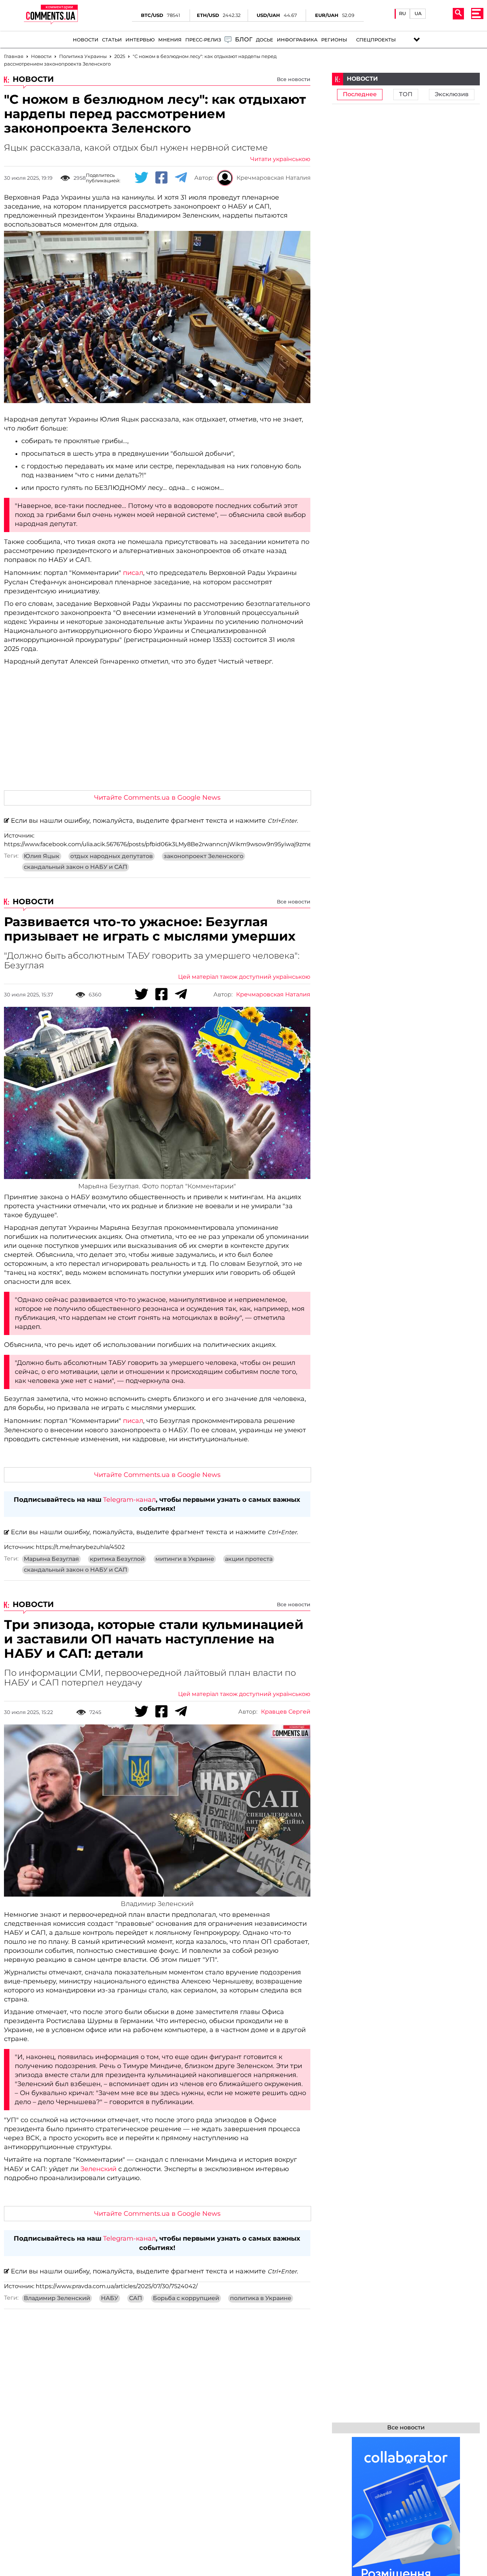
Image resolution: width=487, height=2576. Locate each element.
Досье (265, 40)
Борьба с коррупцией (186, 2298)
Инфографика (297, 40)
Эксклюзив (452, 94)
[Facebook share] (161, 178)
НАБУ (110, 2298)
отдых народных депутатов (112, 856)
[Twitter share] (141, 178)
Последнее (360, 94)
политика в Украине (261, 2298)
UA (418, 14)
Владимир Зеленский (57, 2298)
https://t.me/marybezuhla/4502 (80, 1547)
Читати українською (280, 159)
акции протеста (249, 1559)
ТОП (406, 94)
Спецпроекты (376, 40)
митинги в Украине (185, 1559)
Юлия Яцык (42, 856)
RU (402, 14)
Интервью (140, 40)
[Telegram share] (181, 178)
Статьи (112, 40)
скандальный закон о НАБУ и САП (76, 867)
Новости (86, 40)
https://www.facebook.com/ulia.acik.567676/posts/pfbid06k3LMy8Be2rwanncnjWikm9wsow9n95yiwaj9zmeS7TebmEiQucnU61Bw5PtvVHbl (204, 844)
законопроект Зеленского (203, 856)
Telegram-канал (129, 1500)
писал (133, 573)
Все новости (294, 79)
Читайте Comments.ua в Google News (157, 798)
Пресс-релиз (203, 40)
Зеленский (98, 2169)
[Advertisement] (157, 731)
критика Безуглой (117, 1559)
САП (136, 2298)
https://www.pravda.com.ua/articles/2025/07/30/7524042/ (117, 2286)
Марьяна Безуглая (51, 1559)
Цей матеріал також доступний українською (244, 977)
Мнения (170, 40)
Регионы (334, 40)
